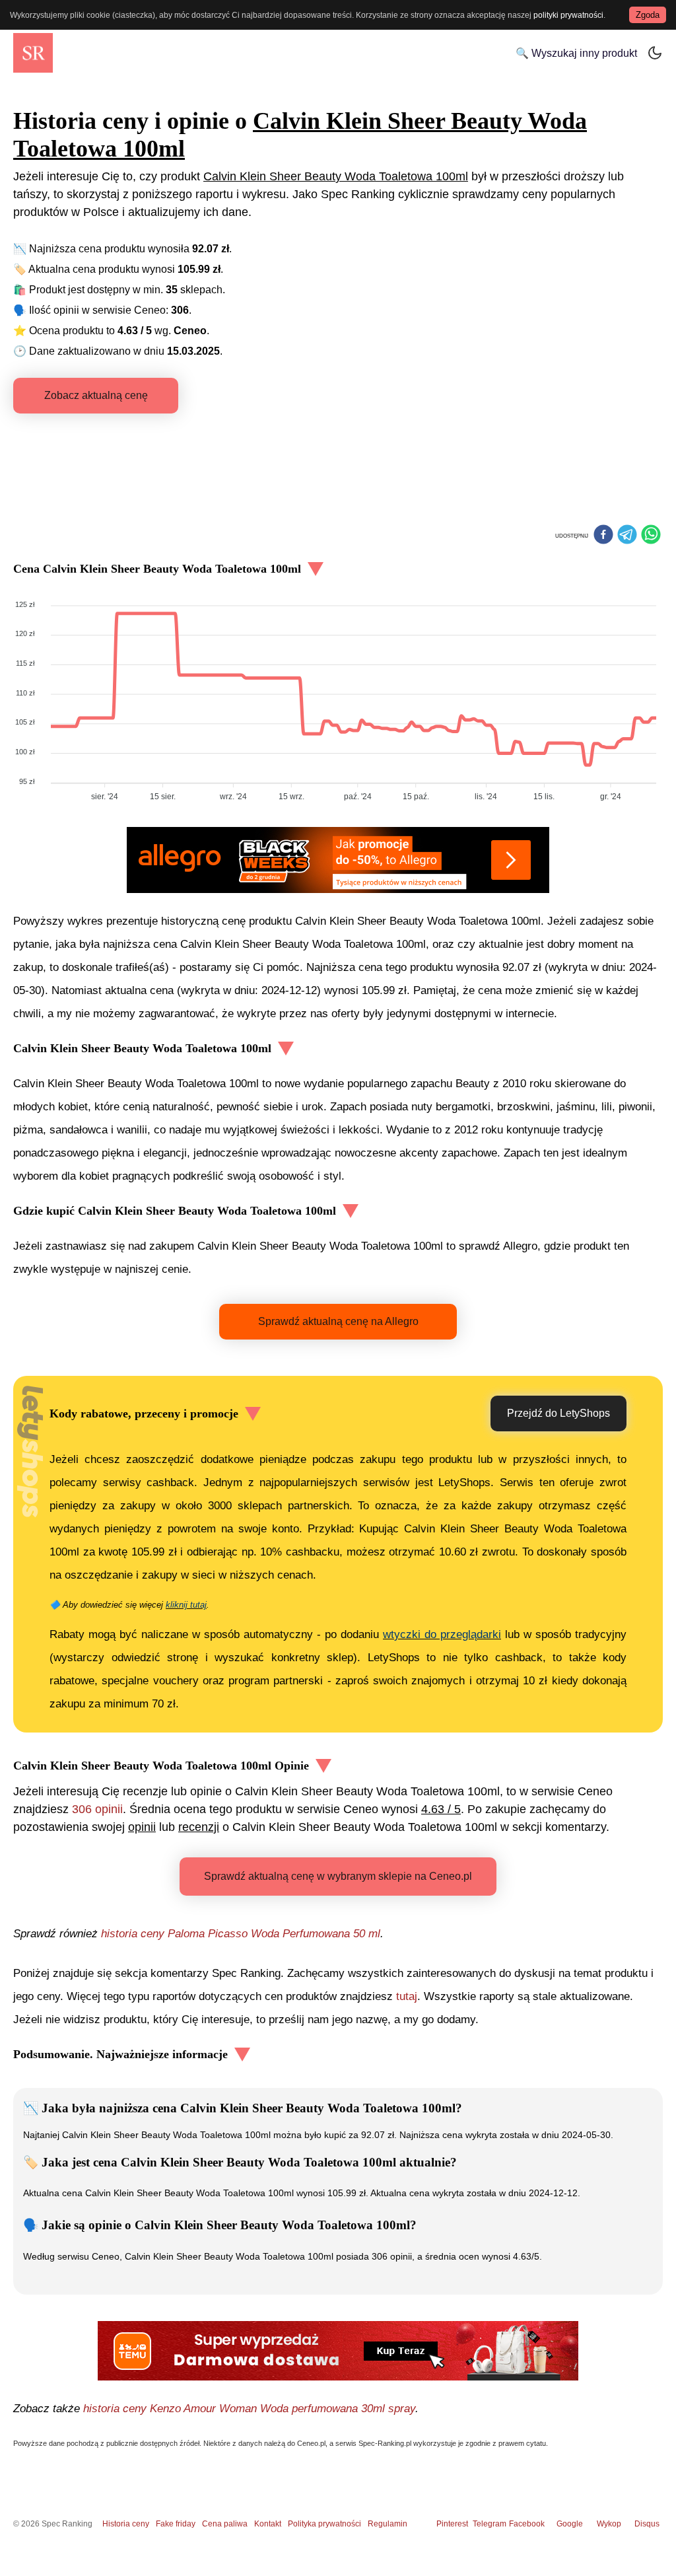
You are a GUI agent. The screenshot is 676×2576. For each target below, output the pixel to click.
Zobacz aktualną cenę (96, 395)
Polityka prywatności (324, 2524)
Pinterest (452, 2524)
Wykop (609, 2524)
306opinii (97, 1809)
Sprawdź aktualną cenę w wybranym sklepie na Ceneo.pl (338, 1876)
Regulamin (388, 2524)
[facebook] (603, 536)
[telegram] (627, 536)
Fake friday (176, 2524)
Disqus (647, 2524)
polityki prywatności (568, 15)
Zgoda (648, 15)
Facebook (529, 2524)
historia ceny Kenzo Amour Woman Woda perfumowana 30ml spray (249, 2409)
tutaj (407, 1996)
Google (570, 2524)
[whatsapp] (651, 536)
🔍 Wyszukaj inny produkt (576, 53)
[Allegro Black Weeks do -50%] (338, 860)
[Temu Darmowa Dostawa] (338, 2351)
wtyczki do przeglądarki (442, 1634)
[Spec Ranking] (33, 53)
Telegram (490, 2524)
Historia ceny (126, 2524)
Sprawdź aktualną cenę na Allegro (338, 1321)
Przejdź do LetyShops (558, 1413)
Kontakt (268, 2524)
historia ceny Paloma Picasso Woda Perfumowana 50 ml (241, 1934)
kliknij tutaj (186, 1605)
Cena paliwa (225, 2524)
